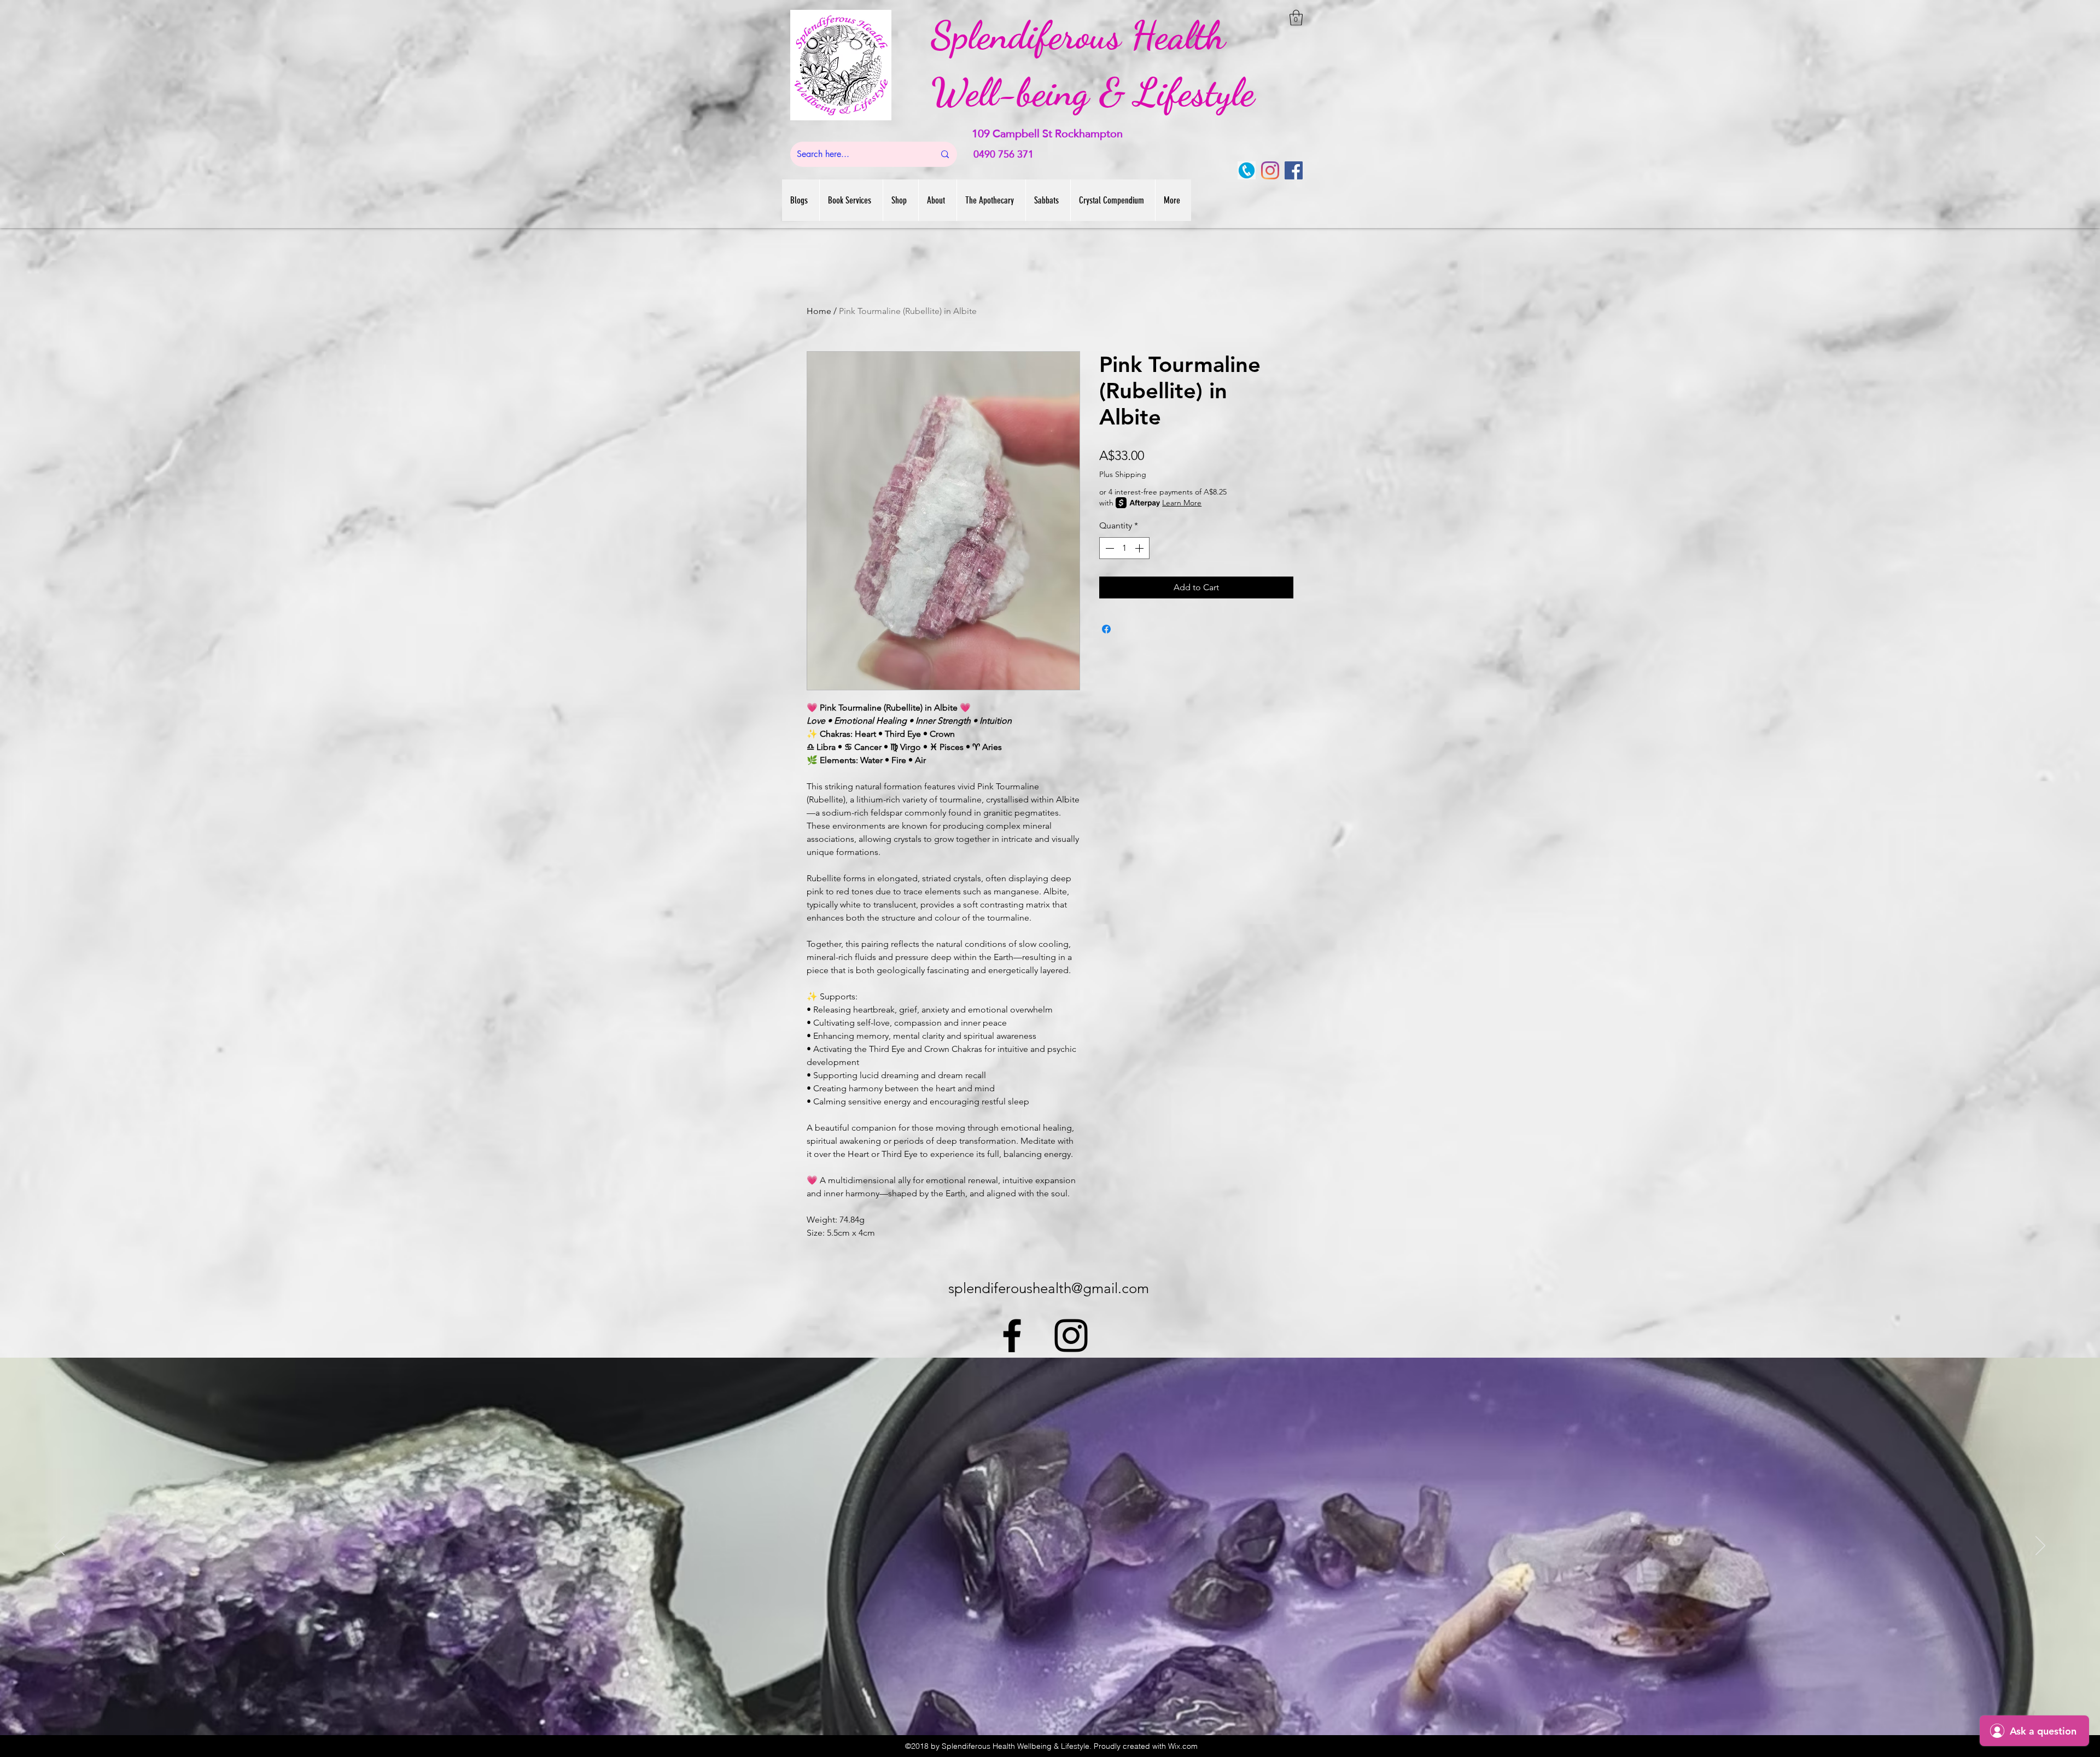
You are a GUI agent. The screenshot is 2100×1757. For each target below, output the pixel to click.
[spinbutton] (1124, 548)
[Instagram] (1270, 170)
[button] (1296, 18)
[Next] (2040, 1546)
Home (819, 311)
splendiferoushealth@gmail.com (1049, 1288)
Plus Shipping (1123, 474)
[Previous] (60, 1546)
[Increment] (1140, 548)
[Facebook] (1294, 170)
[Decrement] (1109, 548)
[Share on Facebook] (1106, 629)
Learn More (1182, 503)
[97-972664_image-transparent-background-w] (1247, 170)
